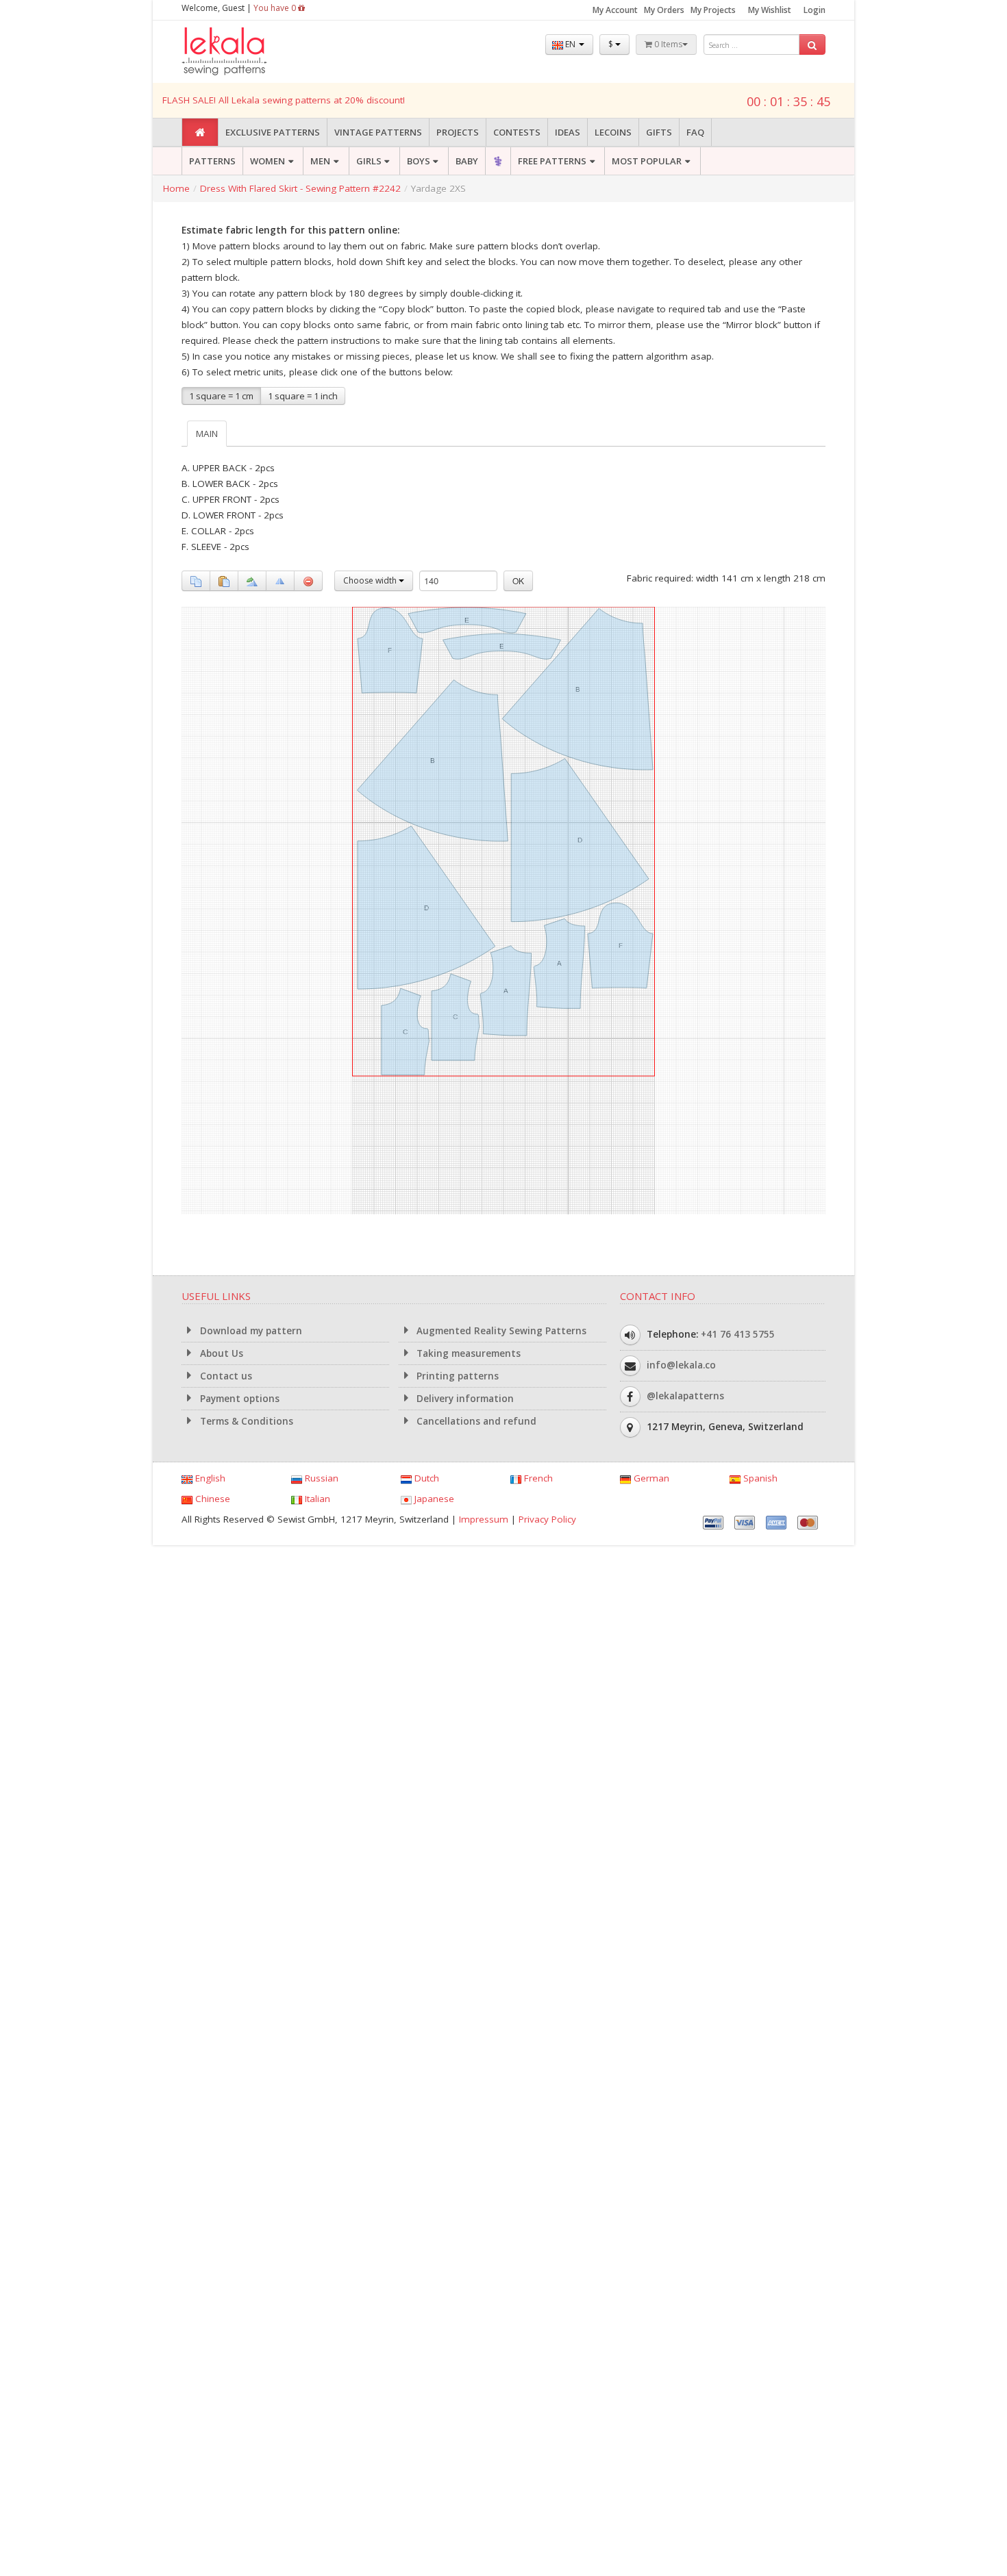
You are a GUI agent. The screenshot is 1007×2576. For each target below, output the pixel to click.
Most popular (647, 161)
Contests (517, 132)
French (537, 1478)
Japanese (433, 1499)
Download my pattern (250, 1331)
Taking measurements (467, 1353)
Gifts (659, 132)
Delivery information (464, 1399)
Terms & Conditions (245, 1421)
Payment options (238, 1399)
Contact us (225, 1376)
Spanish (759, 1478)
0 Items (667, 44)
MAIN (207, 434)
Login (815, 10)
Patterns (212, 161)
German (650, 1478)
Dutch (425, 1478)
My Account (615, 10)
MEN (320, 161)
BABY (467, 161)
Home (176, 188)
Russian (320, 1478)
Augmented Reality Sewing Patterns (500, 1331)
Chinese (211, 1499)
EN (570, 44)
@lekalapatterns (685, 1396)
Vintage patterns (378, 132)
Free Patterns (552, 161)
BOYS (419, 161)
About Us (220, 1353)
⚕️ (498, 161)
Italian (316, 1499)
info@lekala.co (681, 1365)
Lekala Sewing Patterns (250, 52)
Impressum (484, 1519)
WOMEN (268, 161)
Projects (458, 132)
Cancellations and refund (475, 1421)
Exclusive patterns (273, 132)
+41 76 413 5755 (738, 1334)
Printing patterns (456, 1376)
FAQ (695, 132)
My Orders (664, 10)
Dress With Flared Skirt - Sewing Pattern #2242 (300, 188)
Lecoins (613, 132)
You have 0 (276, 8)
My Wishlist (770, 10)
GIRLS (369, 161)
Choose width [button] (371, 580)
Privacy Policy (547, 1519)
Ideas (568, 132)
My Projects (713, 10)
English (209, 1478)
